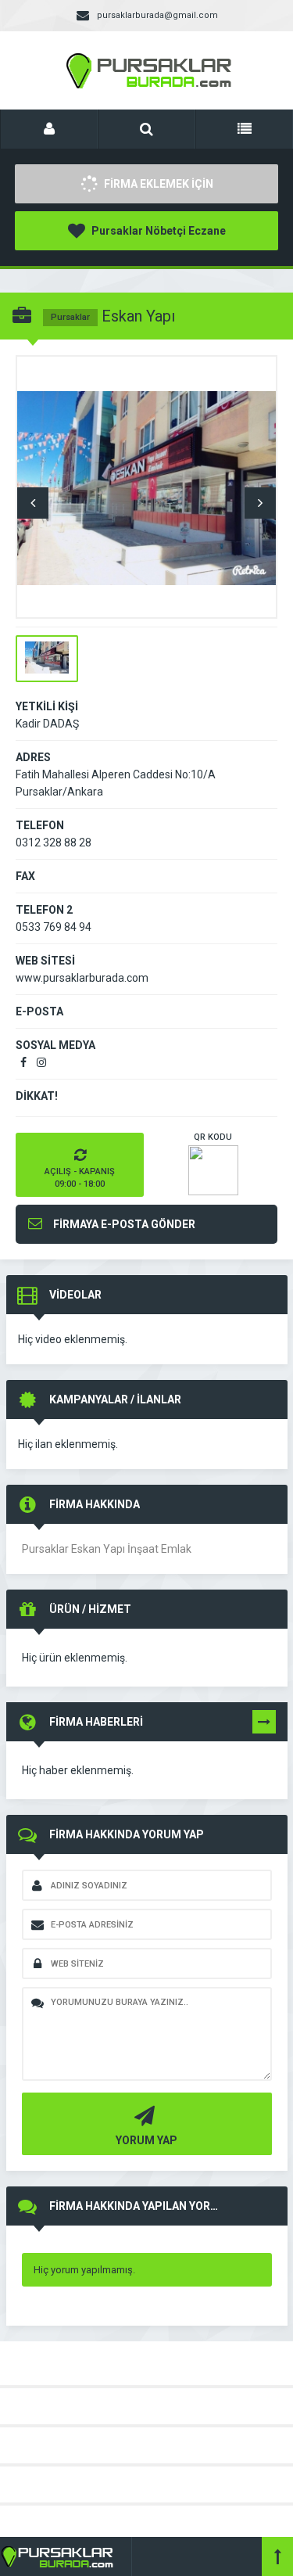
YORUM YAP (146, 2140)
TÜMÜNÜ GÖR (264, 1725)
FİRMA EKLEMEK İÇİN (157, 184)
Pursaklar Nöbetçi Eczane (157, 231)
